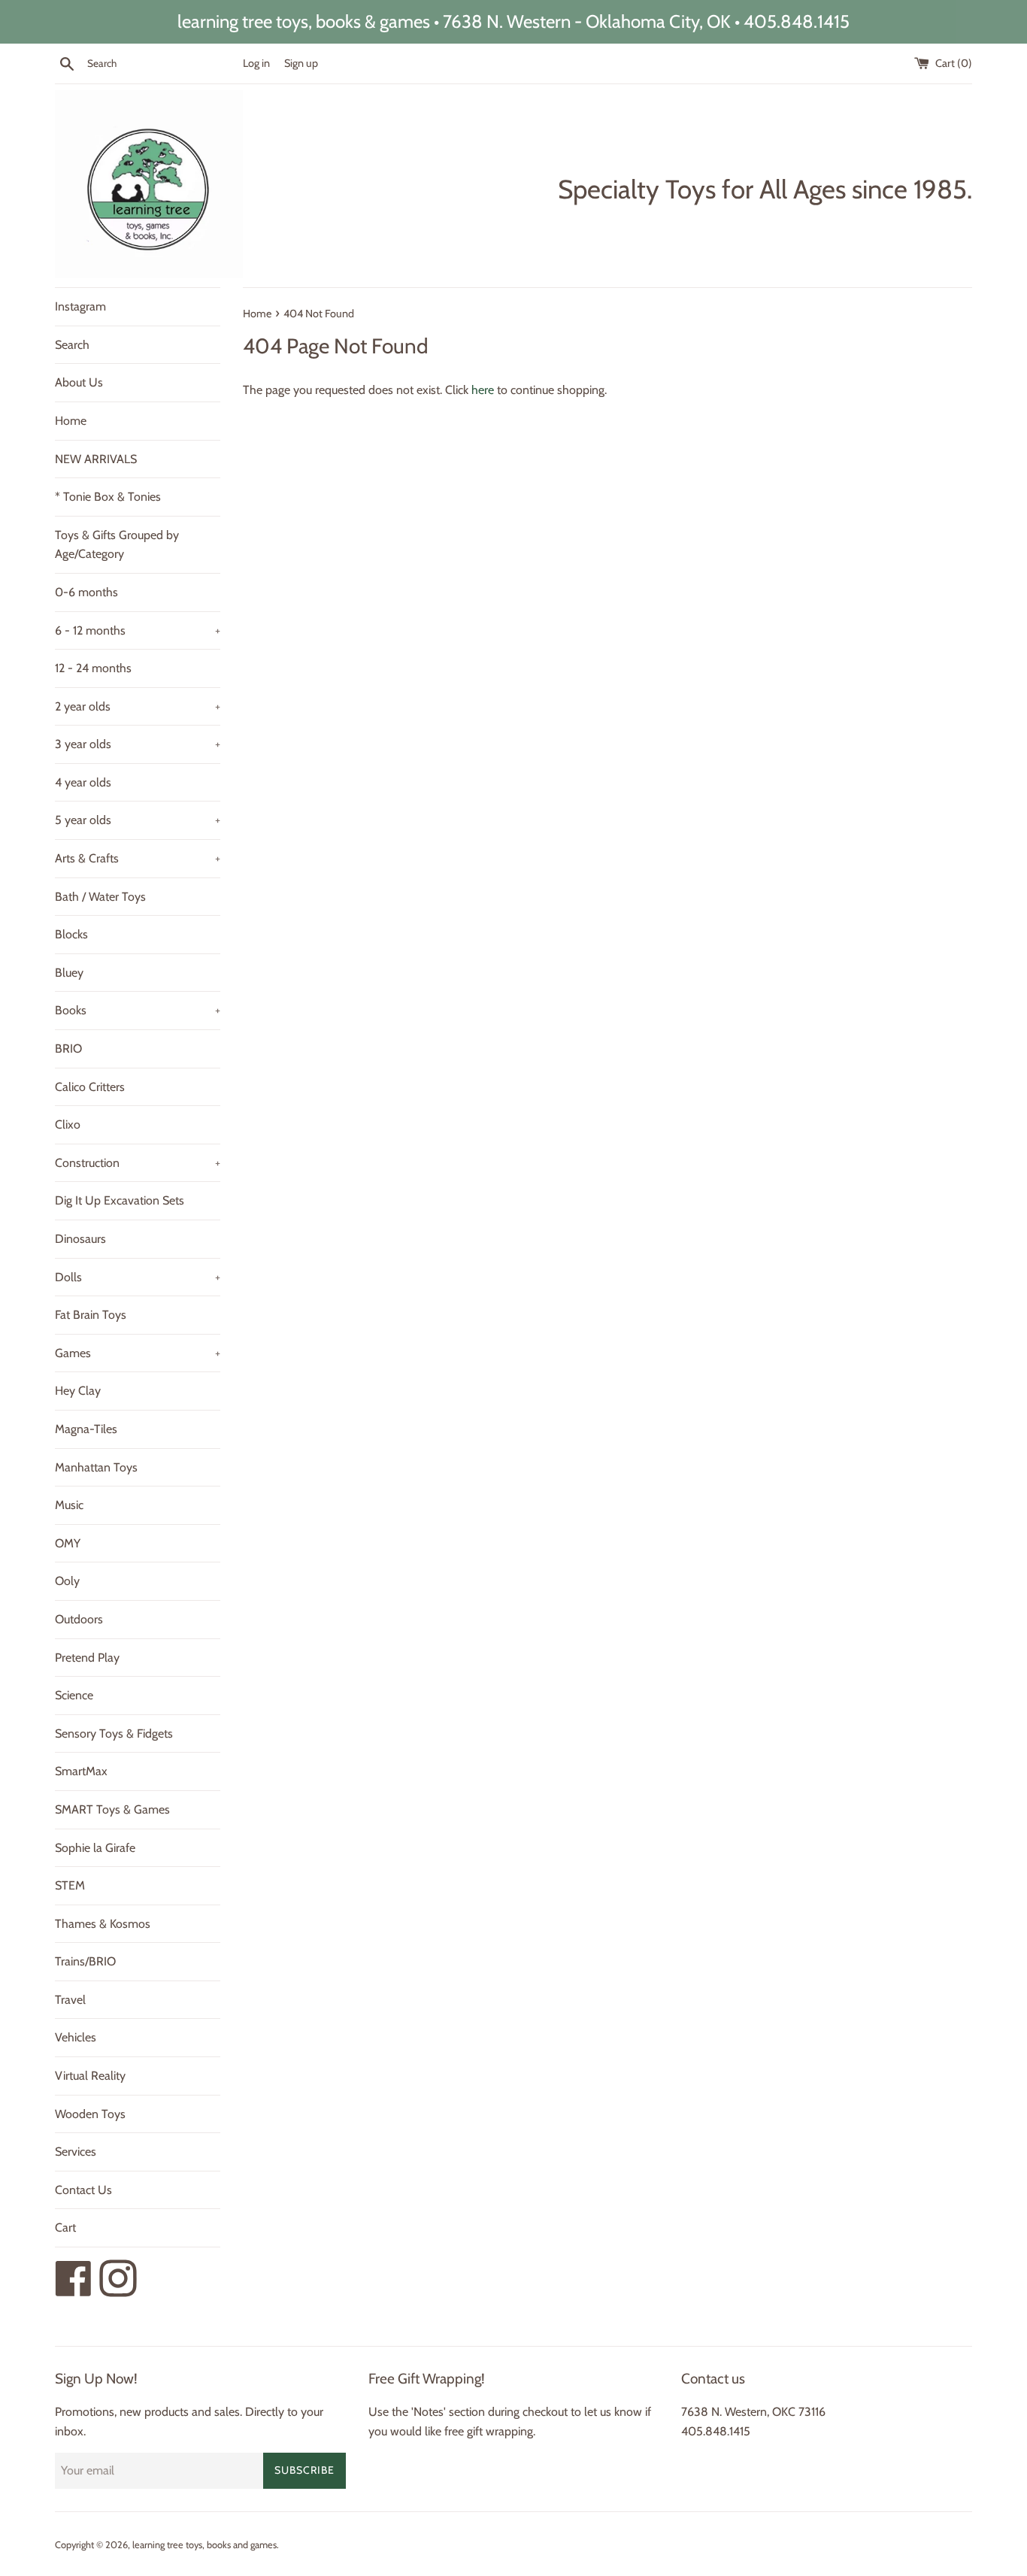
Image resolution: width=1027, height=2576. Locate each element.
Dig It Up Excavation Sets (120, 1200)
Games (138, 1353)
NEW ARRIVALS (96, 459)
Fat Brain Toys (91, 1315)
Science (74, 1695)
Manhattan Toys (96, 1467)
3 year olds (138, 744)
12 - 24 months (93, 668)
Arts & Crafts (138, 858)
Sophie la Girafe (95, 1848)
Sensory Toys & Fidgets (114, 1733)
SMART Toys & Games (112, 1809)
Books (138, 1010)
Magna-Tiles (86, 1429)
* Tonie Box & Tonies (108, 497)
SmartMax (81, 1771)
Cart (65, 2227)
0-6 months (86, 592)
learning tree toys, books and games (204, 2545)
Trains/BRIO (85, 1961)
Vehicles (76, 2037)
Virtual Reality (90, 2076)
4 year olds (83, 782)
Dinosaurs (80, 1239)
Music (69, 1505)
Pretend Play (87, 1658)
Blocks (71, 934)
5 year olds (138, 820)
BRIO (68, 1049)
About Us (79, 382)
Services (76, 2152)
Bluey (69, 973)
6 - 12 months (138, 630)
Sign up (301, 63)
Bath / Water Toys (100, 897)
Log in (256, 63)
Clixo (68, 1124)
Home (71, 421)
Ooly (67, 1581)
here (483, 390)
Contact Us (83, 2190)
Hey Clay (78, 1391)
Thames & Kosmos (103, 1924)
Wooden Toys (90, 2114)
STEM (70, 1885)
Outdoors (79, 1619)
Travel (70, 2000)
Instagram (80, 306)
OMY (68, 1543)
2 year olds (138, 706)
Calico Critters (90, 1087)
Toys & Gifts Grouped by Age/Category (117, 545)
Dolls (138, 1277)
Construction (138, 1163)
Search (72, 345)
